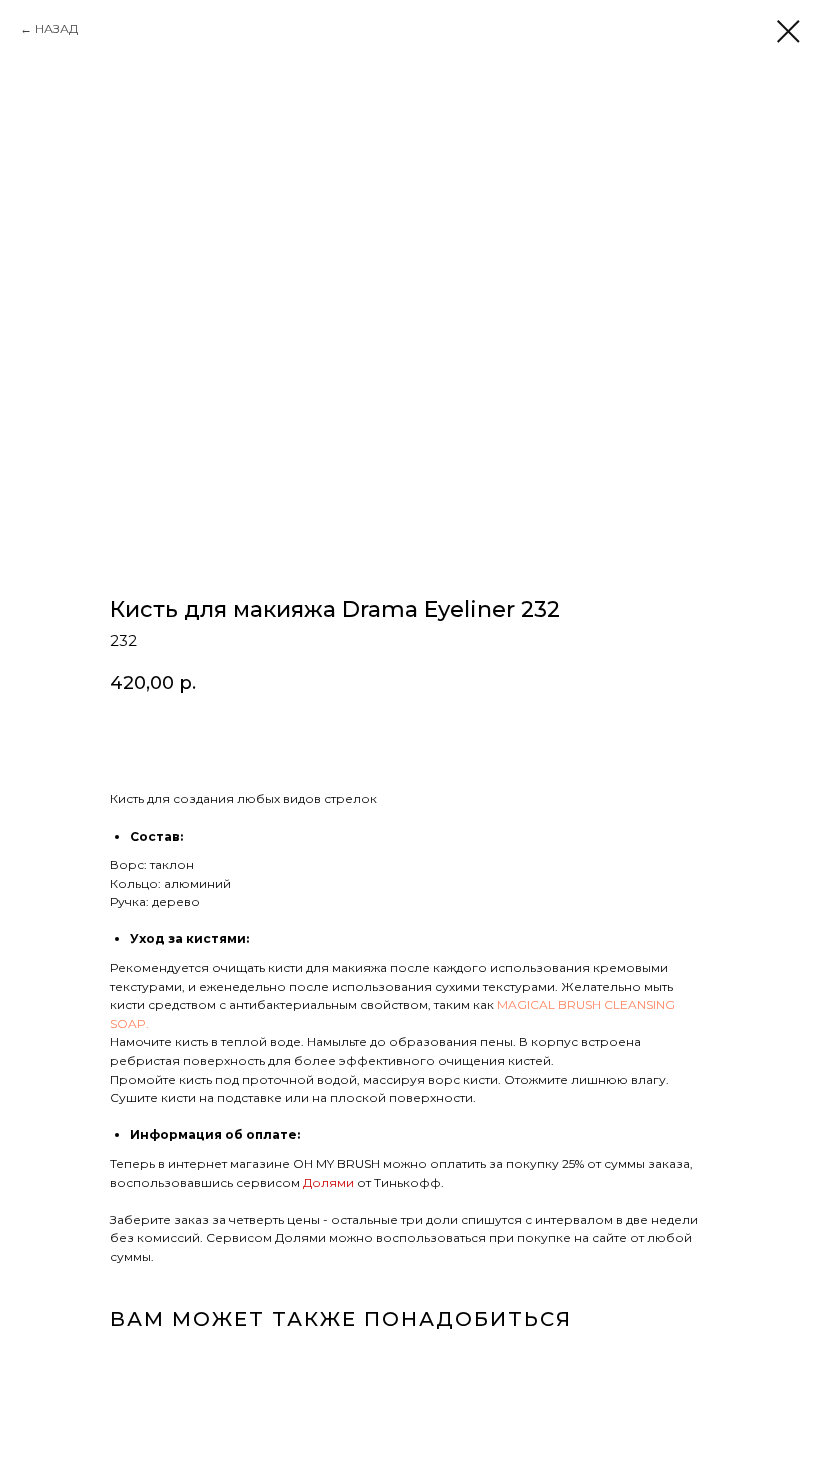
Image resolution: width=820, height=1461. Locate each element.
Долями (330, 1182)
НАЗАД (56, 28)
